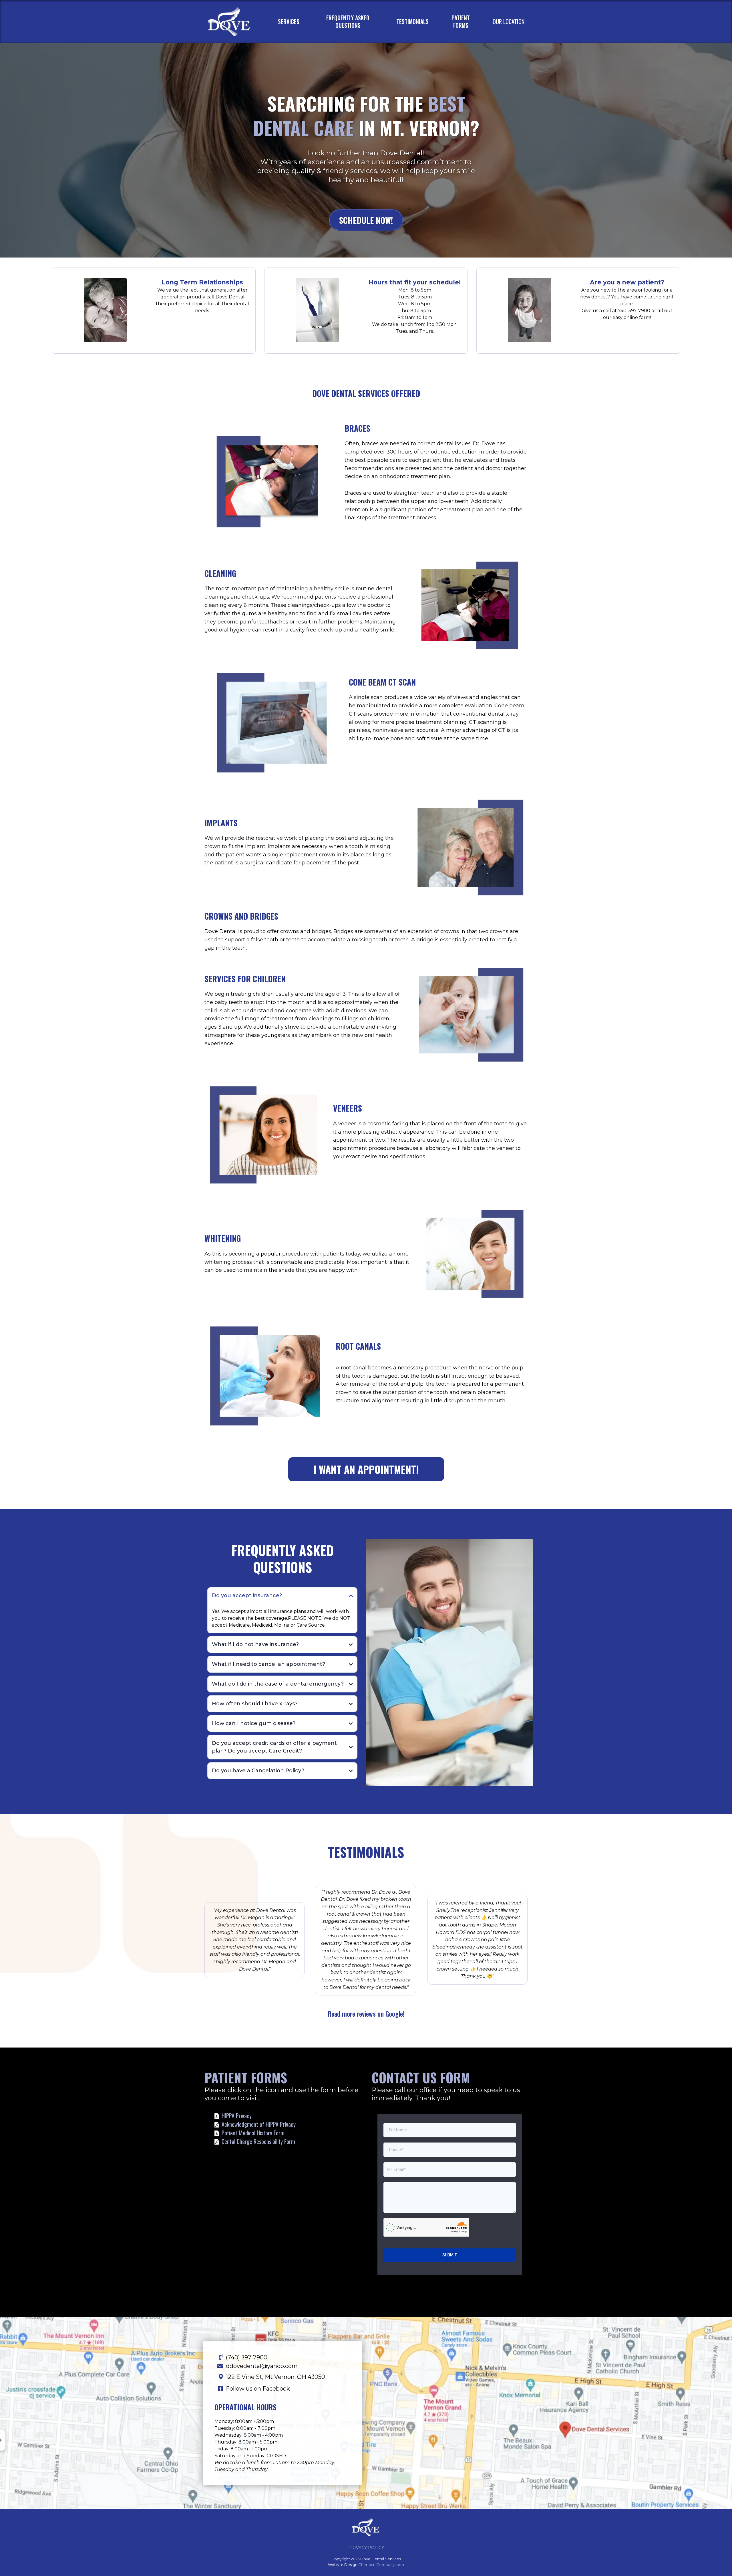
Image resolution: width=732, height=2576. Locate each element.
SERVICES (289, 21)
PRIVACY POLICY (366, 2548)
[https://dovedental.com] (233, 21)
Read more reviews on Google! (366, 2014)
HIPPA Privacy (237, 2116)
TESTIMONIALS (412, 21)
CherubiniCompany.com (381, 2565)
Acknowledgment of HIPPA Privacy (259, 2124)
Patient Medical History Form (253, 2133)
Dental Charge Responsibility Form (258, 2141)
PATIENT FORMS (461, 21)
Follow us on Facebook (258, 2389)
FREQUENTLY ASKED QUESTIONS (348, 21)
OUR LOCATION (509, 21)
